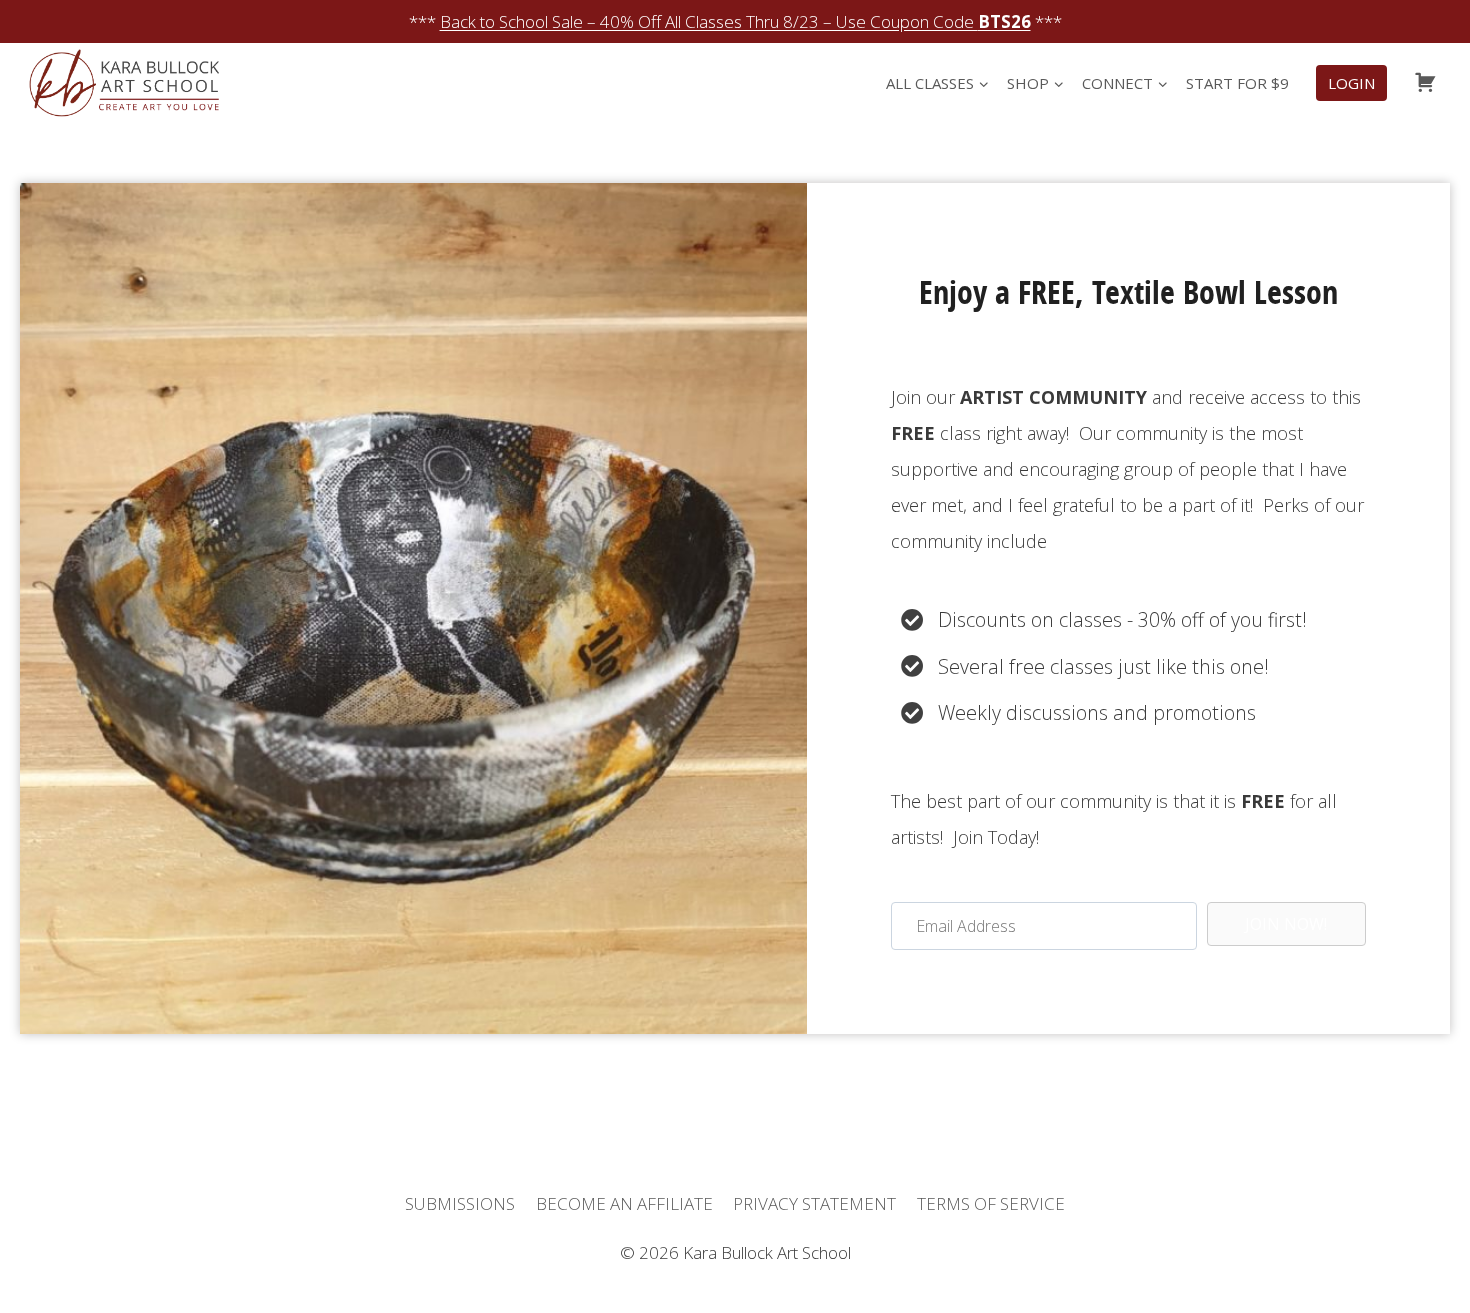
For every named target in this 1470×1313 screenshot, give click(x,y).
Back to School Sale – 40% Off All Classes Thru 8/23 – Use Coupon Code (735, 21)
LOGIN (1351, 83)
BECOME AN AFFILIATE (624, 1203)
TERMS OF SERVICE (991, 1203)
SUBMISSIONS (460, 1203)
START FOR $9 (1237, 83)
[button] (1286, 924)
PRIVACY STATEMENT (814, 1203)
